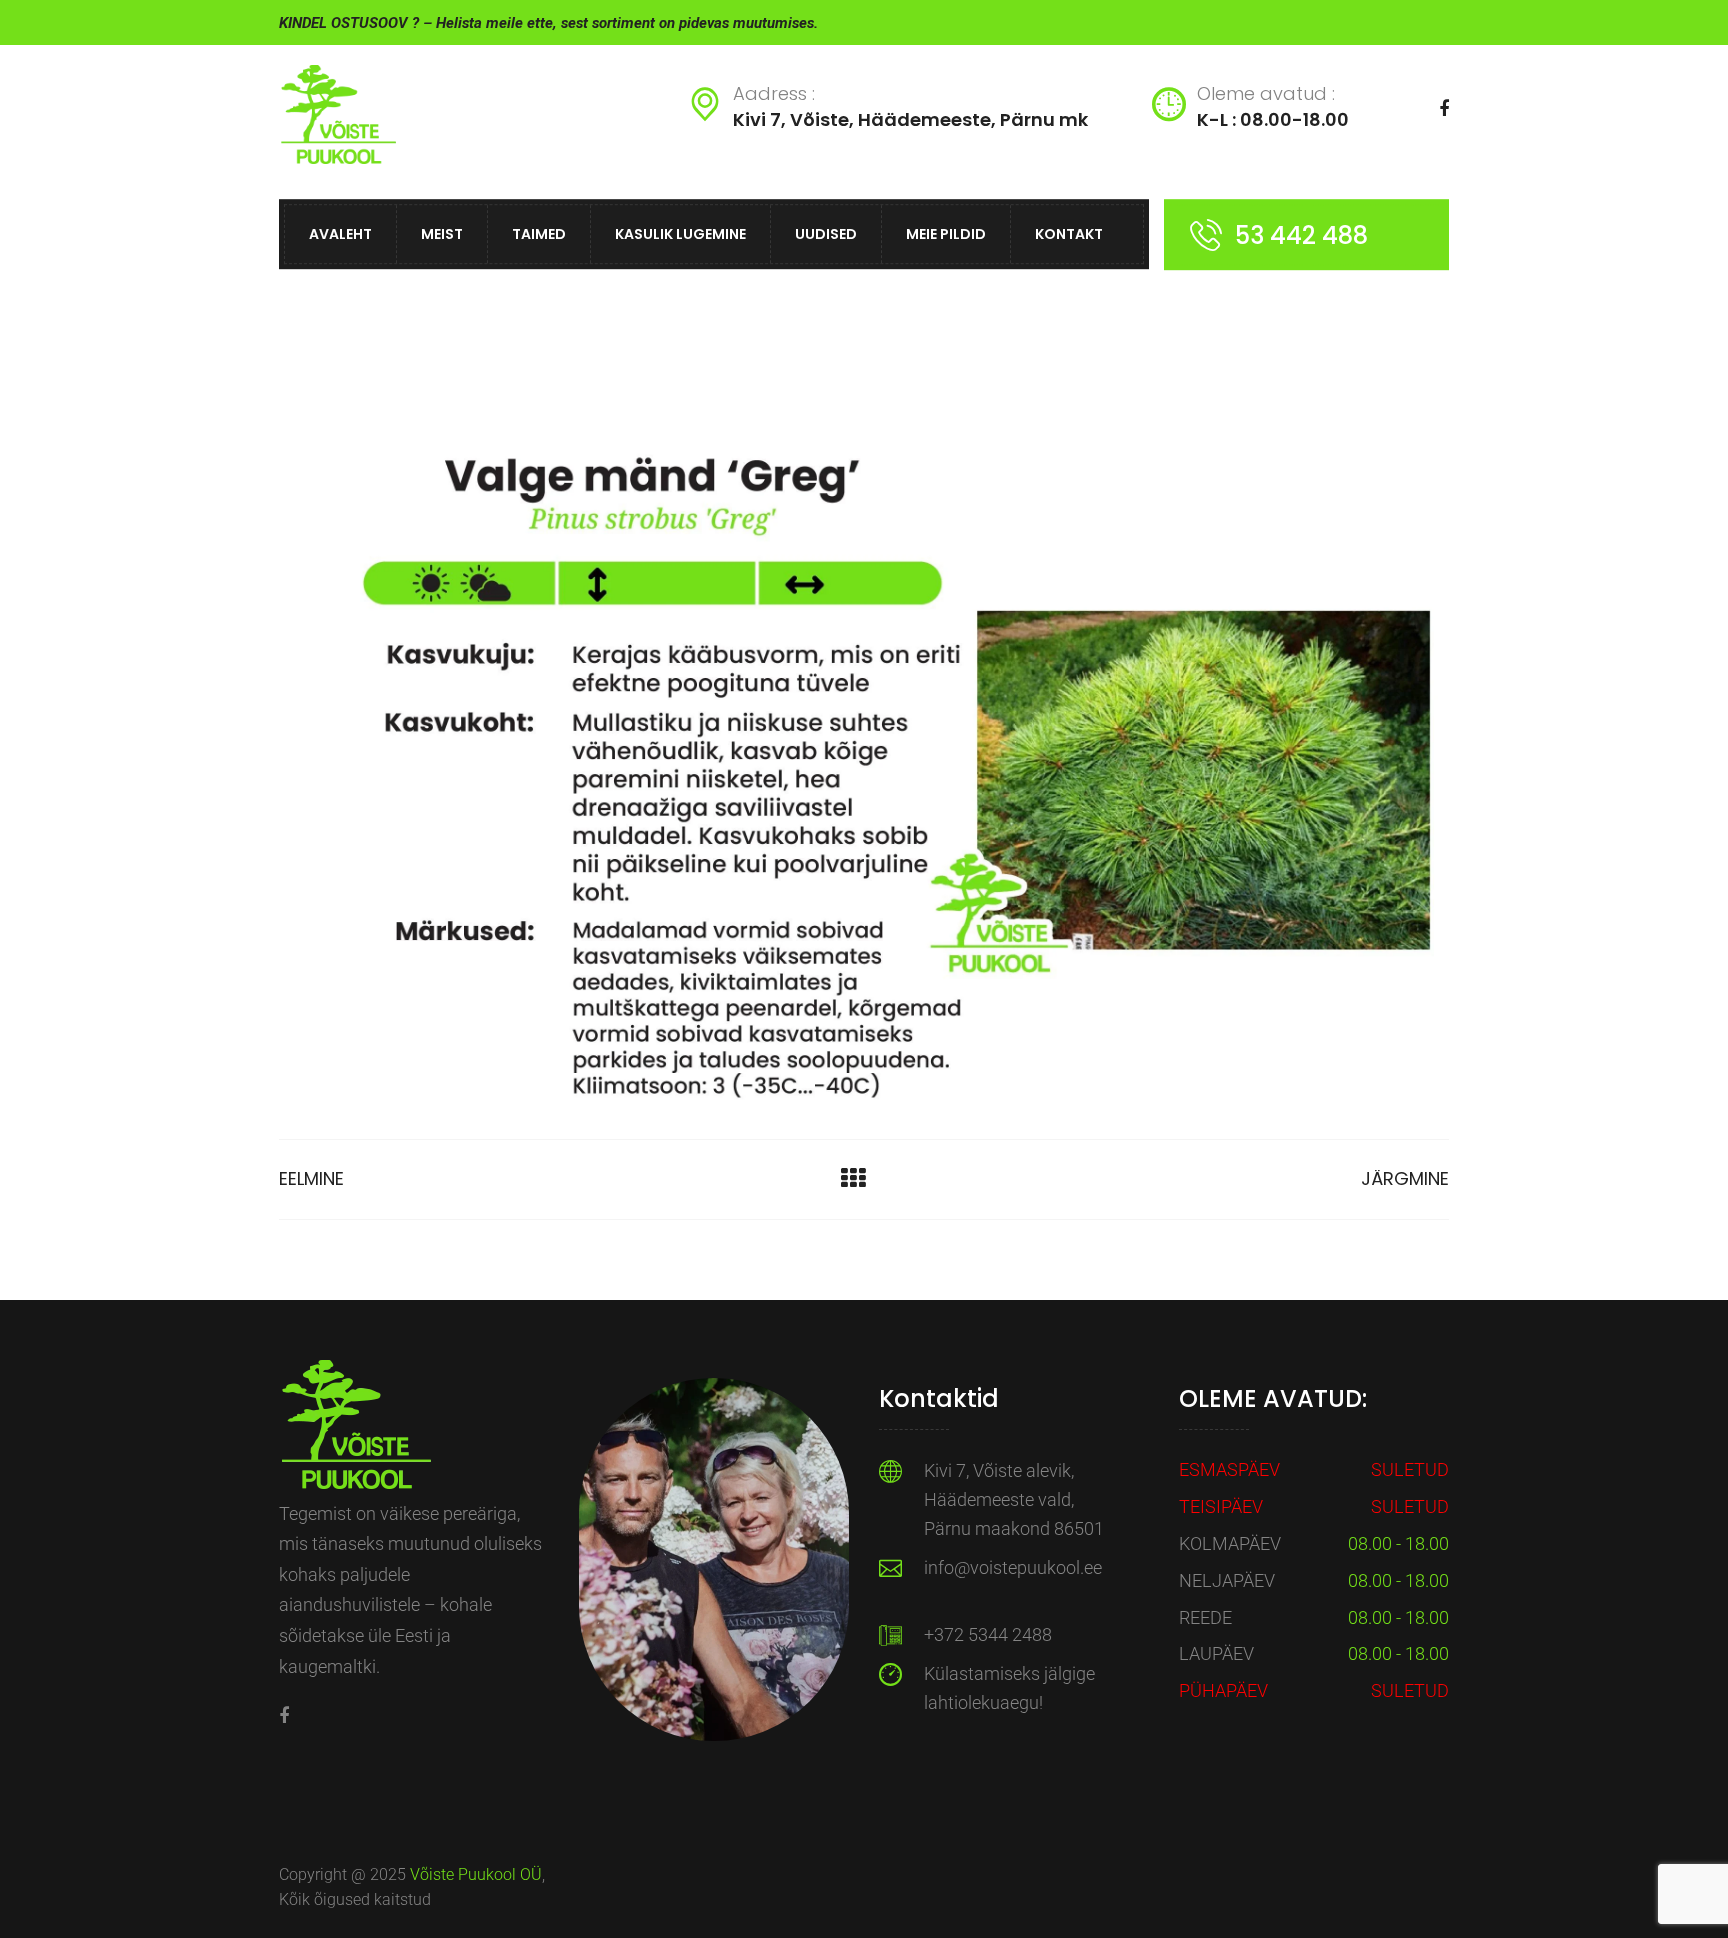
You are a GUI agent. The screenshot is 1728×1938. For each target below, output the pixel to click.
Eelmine (311, 1178)
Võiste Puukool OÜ (476, 1874)
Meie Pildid (946, 234)
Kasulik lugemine (680, 234)
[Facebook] (284, 1715)
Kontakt (1069, 234)
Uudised (826, 234)
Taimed (539, 234)
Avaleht (340, 234)
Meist (442, 234)
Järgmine (1405, 1178)
